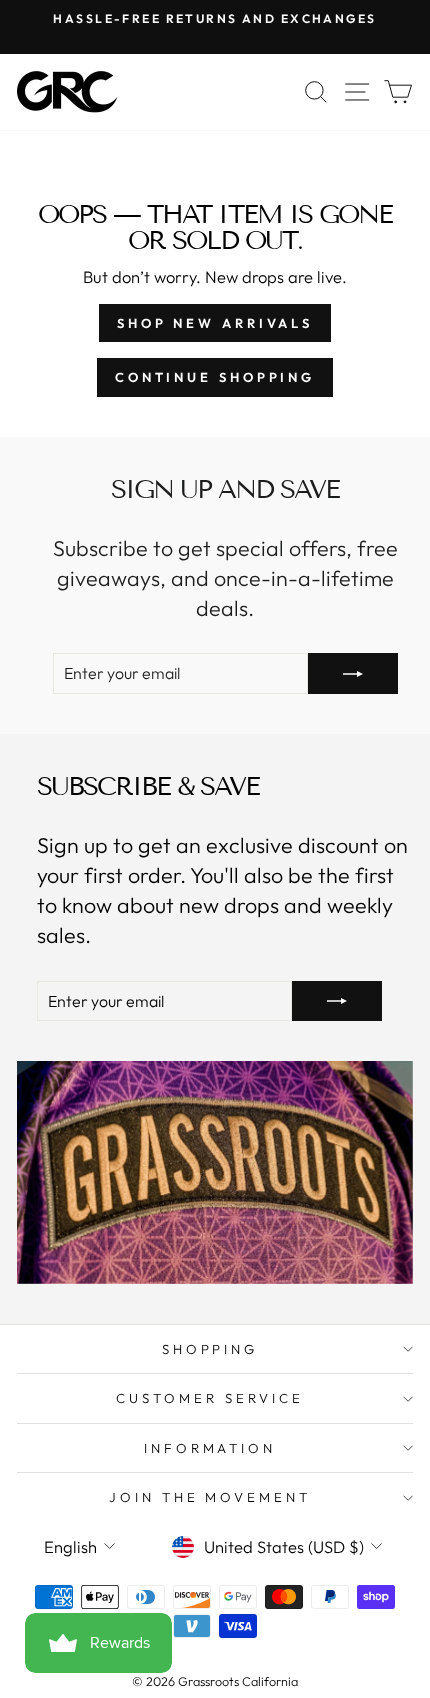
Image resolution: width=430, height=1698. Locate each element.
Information (210, 1448)
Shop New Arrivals (215, 323)
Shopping (210, 1349)
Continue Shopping (215, 377)
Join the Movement (210, 1497)
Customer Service (210, 1398)
